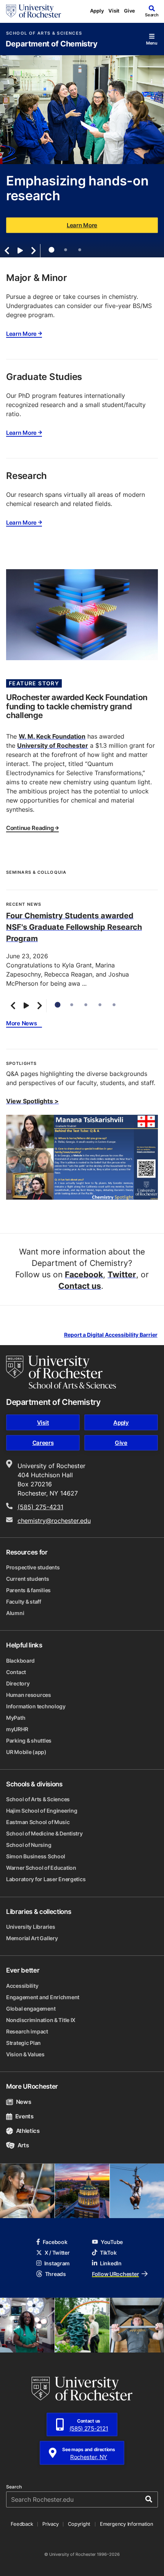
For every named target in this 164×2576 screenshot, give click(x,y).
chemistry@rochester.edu (54, 1521)
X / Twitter (57, 2253)
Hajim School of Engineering (42, 1811)
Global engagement (31, 2009)
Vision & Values (25, 2054)
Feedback (22, 2524)
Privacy (50, 2524)
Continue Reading (30, 828)
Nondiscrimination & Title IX (41, 2020)
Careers (43, 1443)
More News (21, 1024)
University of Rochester (53, 745)
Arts (23, 2145)
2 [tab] (66, 250)
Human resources (29, 1695)
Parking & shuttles (29, 1740)
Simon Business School (36, 1856)
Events (24, 2116)
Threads (55, 2274)
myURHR (17, 1729)
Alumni (15, 1613)
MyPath (16, 1718)
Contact (16, 1672)
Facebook (84, 1274)
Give (129, 11)
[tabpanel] (82, 156)
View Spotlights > (32, 1101)
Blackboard (20, 1661)
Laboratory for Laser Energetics (46, 1879)
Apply (97, 11)
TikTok (108, 2253)
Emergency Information (127, 2524)
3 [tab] (80, 250)
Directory (18, 1683)
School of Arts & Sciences (44, 33)
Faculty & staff (24, 1602)
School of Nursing (29, 1845)
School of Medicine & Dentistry (44, 1833)
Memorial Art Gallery (32, 1938)
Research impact (27, 2031)
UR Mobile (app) (26, 1752)
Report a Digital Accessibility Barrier (111, 1335)
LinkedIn (111, 2263)
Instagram (57, 2263)
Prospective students (33, 1567)
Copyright (79, 2524)
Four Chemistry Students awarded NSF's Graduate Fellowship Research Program (74, 927)
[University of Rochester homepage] (34, 11)
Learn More (82, 225)
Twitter (122, 1274)
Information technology (36, 1706)
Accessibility (22, 1986)
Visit (114, 11)
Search (14, 2487)
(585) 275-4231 (40, 1507)
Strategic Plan (23, 2043)
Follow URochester (115, 2274)
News (23, 2102)
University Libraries (31, 1927)
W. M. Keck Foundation (52, 736)
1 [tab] (51, 250)
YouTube (112, 2242)
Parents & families (28, 1590)
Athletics (28, 2131)
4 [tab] (100, 1005)
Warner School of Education (41, 1868)
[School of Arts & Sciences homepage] (61, 1372)
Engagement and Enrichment (43, 1997)
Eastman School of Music (38, 1822)
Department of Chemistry (52, 44)
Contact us (80, 1286)
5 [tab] (114, 1005)
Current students (28, 1579)
